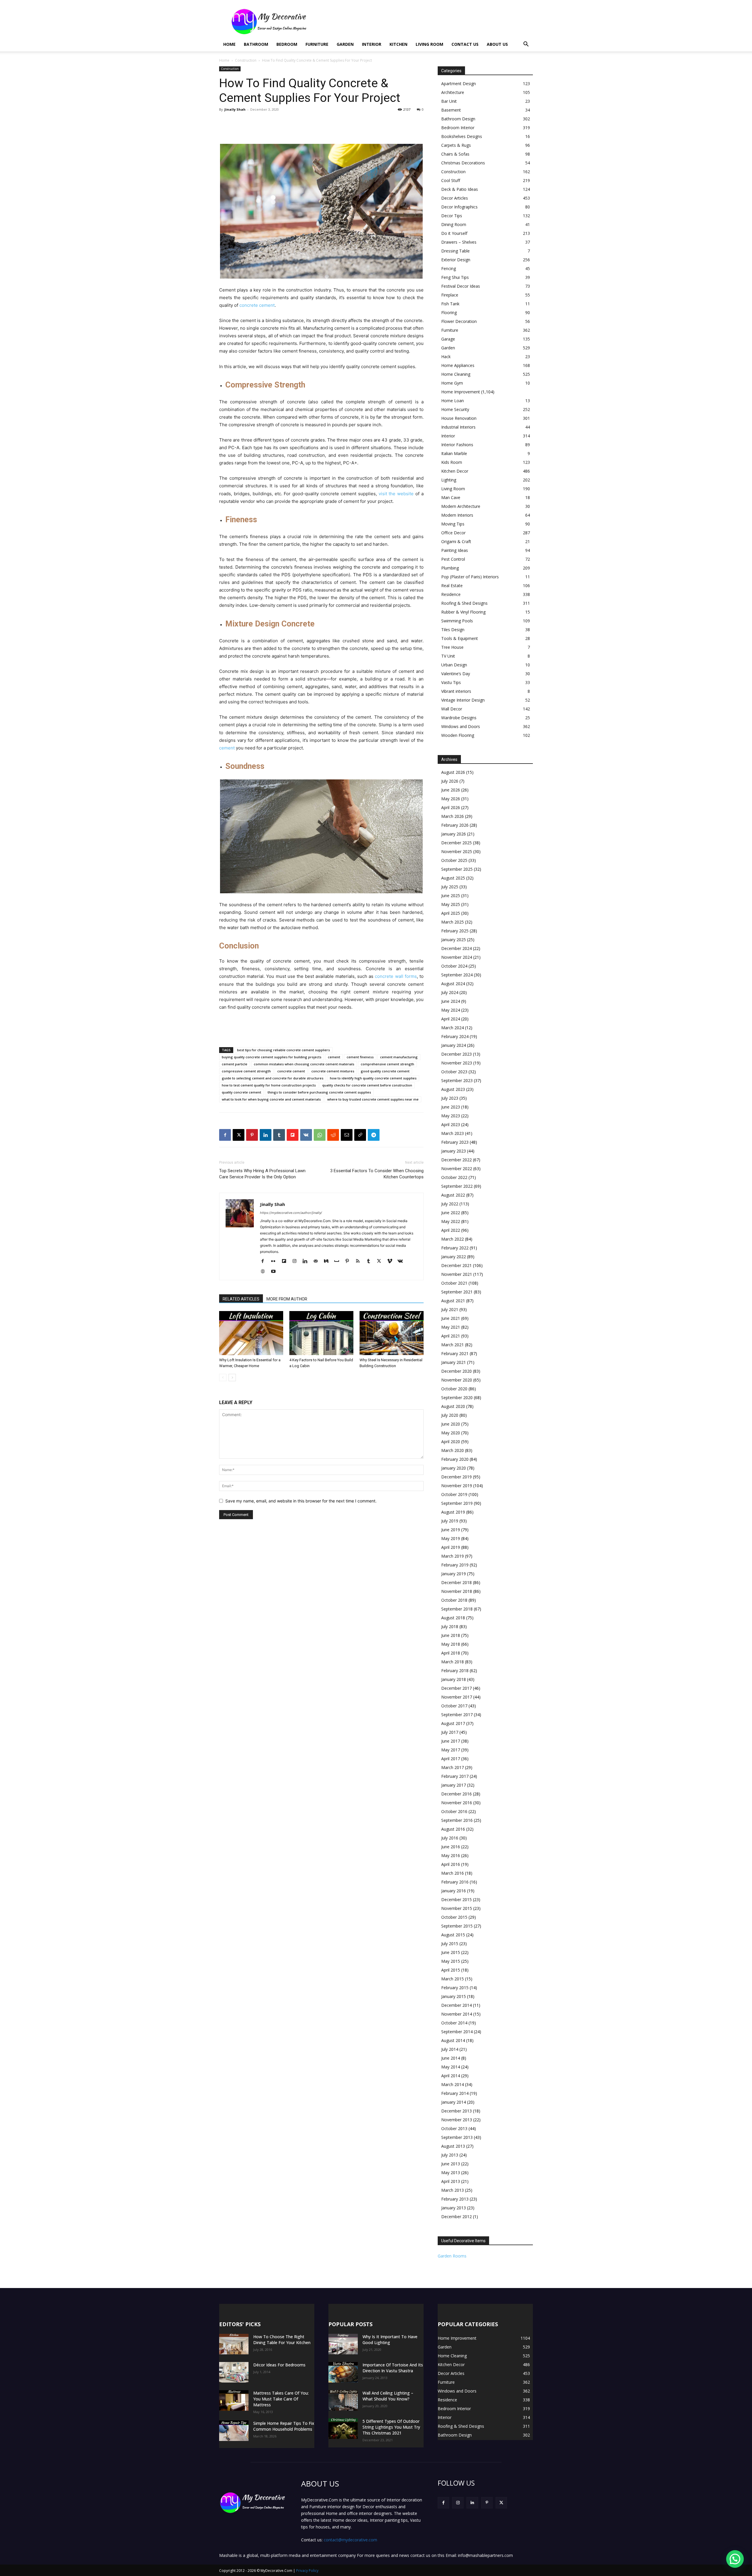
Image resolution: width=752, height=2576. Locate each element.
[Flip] (293, 1135)
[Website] (265, 1272)
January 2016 (454, 1891)
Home (229, 44)
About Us (497, 44)
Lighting (449, 480)
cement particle (235, 1064)
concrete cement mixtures (333, 1071)
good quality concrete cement (385, 1071)
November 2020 (457, 1380)
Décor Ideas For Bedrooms (279, 2365)
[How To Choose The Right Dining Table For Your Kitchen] (234, 2344)
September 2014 (457, 2032)
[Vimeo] (392, 1261)
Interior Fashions (457, 445)
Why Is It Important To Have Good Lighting (390, 2340)
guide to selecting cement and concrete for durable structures (273, 1078)
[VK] (306, 1135)
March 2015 (453, 1979)
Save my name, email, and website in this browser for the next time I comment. (301, 1501)
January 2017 (454, 1785)
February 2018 (455, 1671)
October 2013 (454, 2128)
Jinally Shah (235, 109)
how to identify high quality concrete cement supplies (373, 1078)
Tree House (452, 647)
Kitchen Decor (455, 471)
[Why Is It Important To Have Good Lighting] (343, 2344)
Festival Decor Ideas (461, 286)
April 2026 (451, 807)
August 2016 (453, 1829)
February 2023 (455, 1142)
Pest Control (453, 559)
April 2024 (451, 1019)
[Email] (347, 1135)
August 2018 (453, 1618)
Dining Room (454, 224)
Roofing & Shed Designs (464, 603)
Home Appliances (458, 365)
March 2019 (453, 1556)
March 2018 (453, 1662)
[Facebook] (225, 1135)
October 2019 (454, 1494)
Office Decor (453, 533)
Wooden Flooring (458, 735)
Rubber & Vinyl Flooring (463, 612)
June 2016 (451, 1847)
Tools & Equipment (460, 638)
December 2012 (456, 2217)
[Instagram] (297, 1261)
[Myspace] (339, 1261)
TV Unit (448, 656)
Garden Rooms (452, 2256)
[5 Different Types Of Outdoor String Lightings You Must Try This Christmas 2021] (343, 2429)
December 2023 (456, 1054)
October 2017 (454, 1706)
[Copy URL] (360, 1135)
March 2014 (453, 2084)
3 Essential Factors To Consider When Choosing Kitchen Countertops (377, 1174)
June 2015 (451, 1952)
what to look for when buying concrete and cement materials (271, 1099)
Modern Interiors (457, 515)
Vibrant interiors (456, 691)
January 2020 (454, 1468)
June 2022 (451, 1213)
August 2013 (453, 2146)
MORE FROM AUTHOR (287, 1299)
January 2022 (454, 1257)
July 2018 (450, 1626)
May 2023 (451, 1116)
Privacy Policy (307, 2571)
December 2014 (456, 2005)
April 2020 (451, 1442)
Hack (446, 357)
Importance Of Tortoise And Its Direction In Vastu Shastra (393, 2368)
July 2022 (450, 1204)
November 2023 (457, 1063)
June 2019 (451, 1530)
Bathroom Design (458, 119)
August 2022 (453, 1195)
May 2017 (451, 1750)
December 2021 (456, 1265)
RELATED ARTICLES (241, 1299)
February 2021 (455, 1353)
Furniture (317, 44)
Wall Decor (452, 709)
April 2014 (451, 2076)
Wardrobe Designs (459, 718)
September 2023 (457, 1080)
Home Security (455, 409)
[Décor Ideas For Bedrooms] (234, 2372)
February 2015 (455, 1988)
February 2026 (455, 825)
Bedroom (287, 44)
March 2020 (453, 1450)
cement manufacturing (399, 1057)
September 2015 (457, 1926)
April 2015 (451, 1970)
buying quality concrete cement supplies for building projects (272, 1057)
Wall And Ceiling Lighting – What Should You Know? (388, 2396)
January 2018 (454, 1679)
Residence (451, 594)
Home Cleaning (456, 374)
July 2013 (450, 2155)
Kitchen (398, 44)
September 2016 (457, 1820)
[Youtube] (275, 1272)
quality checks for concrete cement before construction (367, 1085)
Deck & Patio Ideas (460, 189)
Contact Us (465, 44)
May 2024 (451, 1010)
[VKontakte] (402, 1261)
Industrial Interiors (458, 427)
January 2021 (454, 1362)
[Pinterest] (252, 1135)
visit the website (396, 494)
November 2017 (457, 1697)
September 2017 (457, 1715)
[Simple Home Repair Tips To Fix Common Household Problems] (234, 2431)
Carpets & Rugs (456, 145)
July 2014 (450, 2049)
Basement (451, 110)
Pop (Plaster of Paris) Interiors (470, 577)
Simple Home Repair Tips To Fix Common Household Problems (284, 2426)
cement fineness (360, 1057)
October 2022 (454, 1177)
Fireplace (450, 295)
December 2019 (456, 1477)
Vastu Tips (451, 682)
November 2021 (457, 1274)
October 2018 (454, 1600)
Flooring (449, 312)
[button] (526, 45)
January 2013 (454, 2208)
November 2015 (457, 1908)
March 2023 (453, 1133)
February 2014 (455, 2093)
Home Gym (452, 383)
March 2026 (453, 816)
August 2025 (453, 878)
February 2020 (455, 1459)
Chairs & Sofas (455, 154)
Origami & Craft (456, 541)
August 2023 (453, 1089)
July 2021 (450, 1309)
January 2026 (454, 834)
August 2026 (453, 772)
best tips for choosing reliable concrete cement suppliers (283, 1050)
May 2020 (451, 1433)
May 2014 (451, 2067)
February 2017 (455, 1776)
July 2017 (450, 1732)
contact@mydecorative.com (350, 2540)
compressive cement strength (246, 1071)
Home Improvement (461, 392)
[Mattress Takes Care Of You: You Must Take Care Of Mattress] (234, 2400)
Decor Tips (452, 216)
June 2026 (451, 790)
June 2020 (451, 1424)
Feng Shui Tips (455, 277)
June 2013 (451, 2164)
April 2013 (451, 2181)
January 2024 (454, 1045)
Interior (372, 44)
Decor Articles (455, 198)
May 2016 (451, 1855)
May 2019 (451, 1538)
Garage (448, 339)
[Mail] (318, 1261)
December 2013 (456, 2111)
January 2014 (454, 2102)
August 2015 (453, 1935)
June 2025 (451, 896)
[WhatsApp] (320, 1135)
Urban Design (454, 665)
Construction (246, 60)
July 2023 (450, 1098)
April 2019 (451, 1547)
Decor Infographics (459, 207)
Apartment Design (459, 84)
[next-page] (232, 1378)
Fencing (449, 268)
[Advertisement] (426, 21)
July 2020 (450, 1415)
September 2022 (457, 1186)
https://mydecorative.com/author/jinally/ (291, 1213)
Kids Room (452, 462)
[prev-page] (223, 1378)
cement (227, 748)
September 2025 (457, 869)
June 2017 (451, 1741)
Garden (345, 44)
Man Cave (451, 497)
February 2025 (455, 931)
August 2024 (453, 984)
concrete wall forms (396, 976)
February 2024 (455, 1036)
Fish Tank (450, 304)
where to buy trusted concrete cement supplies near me (373, 1099)
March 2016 (453, 1873)
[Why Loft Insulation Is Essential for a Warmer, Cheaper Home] (251, 1333)
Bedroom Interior (458, 128)
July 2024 (450, 992)
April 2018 (451, 1653)
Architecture (453, 92)
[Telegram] (374, 1135)
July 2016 (450, 1838)
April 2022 (451, 1230)
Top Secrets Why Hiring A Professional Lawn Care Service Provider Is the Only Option (262, 1174)
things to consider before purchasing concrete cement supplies (319, 1092)
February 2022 (455, 1248)
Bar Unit (449, 101)
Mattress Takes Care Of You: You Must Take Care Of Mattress (281, 2399)
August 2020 (453, 1406)
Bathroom (256, 44)
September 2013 (457, 2137)
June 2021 (451, 1318)
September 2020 (457, 1397)
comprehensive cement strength (387, 1064)
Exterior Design (456, 260)
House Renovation (459, 418)
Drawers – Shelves (459, 242)
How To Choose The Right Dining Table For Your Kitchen (282, 2340)
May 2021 (451, 1327)
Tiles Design (453, 630)
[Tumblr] (279, 1135)
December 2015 (456, 1899)
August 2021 (453, 1301)
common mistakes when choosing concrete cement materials (304, 1064)
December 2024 (456, 948)
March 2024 (453, 1028)
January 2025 (454, 940)
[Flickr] (275, 1261)
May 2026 (451, 799)
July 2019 (450, 1521)
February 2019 (455, 1565)
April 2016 (451, 1864)
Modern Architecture (461, 506)
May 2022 (451, 1221)
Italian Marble (454, 453)
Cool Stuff (451, 180)
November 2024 (457, 957)
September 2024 (457, 975)
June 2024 (451, 1001)
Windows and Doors (461, 726)
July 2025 (450, 887)
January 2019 (454, 1574)
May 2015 (451, 1961)
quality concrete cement (241, 1092)
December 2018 (456, 1582)
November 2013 (457, 2120)
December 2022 (456, 1160)
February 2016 (455, 1882)
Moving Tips (453, 524)
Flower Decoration (459, 321)
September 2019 (457, 1503)
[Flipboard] (286, 1261)
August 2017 (453, 1723)
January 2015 (454, 1996)
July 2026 (450, 781)
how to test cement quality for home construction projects (269, 1085)
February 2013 (455, 2199)
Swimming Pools (457, 621)
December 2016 (456, 1794)
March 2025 (453, 922)
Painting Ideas (455, 550)
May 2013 (451, 2173)
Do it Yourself (454, 233)
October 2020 (454, 1389)
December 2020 (456, 1371)
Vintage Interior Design (463, 700)
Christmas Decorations (463, 163)
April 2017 (451, 1759)
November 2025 (457, 851)
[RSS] (360, 1261)
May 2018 (451, 1644)
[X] (239, 1135)
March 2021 (453, 1345)
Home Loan (453, 401)
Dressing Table (455, 251)
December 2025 (456, 843)
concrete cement (257, 305)
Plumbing (450, 568)
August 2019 (453, 1512)
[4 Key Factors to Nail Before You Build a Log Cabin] (321, 1333)
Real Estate (452, 586)
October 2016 (454, 1811)
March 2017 (453, 1767)
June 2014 (451, 2058)
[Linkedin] (266, 1135)
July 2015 (450, 1944)
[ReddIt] (333, 1135)
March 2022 (453, 1239)
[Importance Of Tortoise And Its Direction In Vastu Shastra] (343, 2372)
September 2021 (457, 1292)
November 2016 (457, 1803)
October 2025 (454, 860)
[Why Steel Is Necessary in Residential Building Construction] (392, 1333)
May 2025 (451, 904)
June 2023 (451, 1107)
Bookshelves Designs (462, 136)
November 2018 (457, 1591)
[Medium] (328, 1261)
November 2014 (457, 2014)
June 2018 (451, 1635)
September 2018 (457, 1609)
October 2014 (454, 2023)
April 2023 (451, 1124)
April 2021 (451, 1336)
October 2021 (454, 1283)
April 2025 (451, 913)
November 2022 (457, 1169)
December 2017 (456, 1688)
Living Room (429, 44)
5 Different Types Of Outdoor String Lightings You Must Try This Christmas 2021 (391, 2427)
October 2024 (454, 966)
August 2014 (453, 2040)
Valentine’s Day (456, 674)
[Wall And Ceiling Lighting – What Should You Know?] (343, 2400)
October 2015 (454, 1917)
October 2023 (454, 1072)
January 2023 (454, 1151)
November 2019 (457, 1486)
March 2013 (453, 2190)
